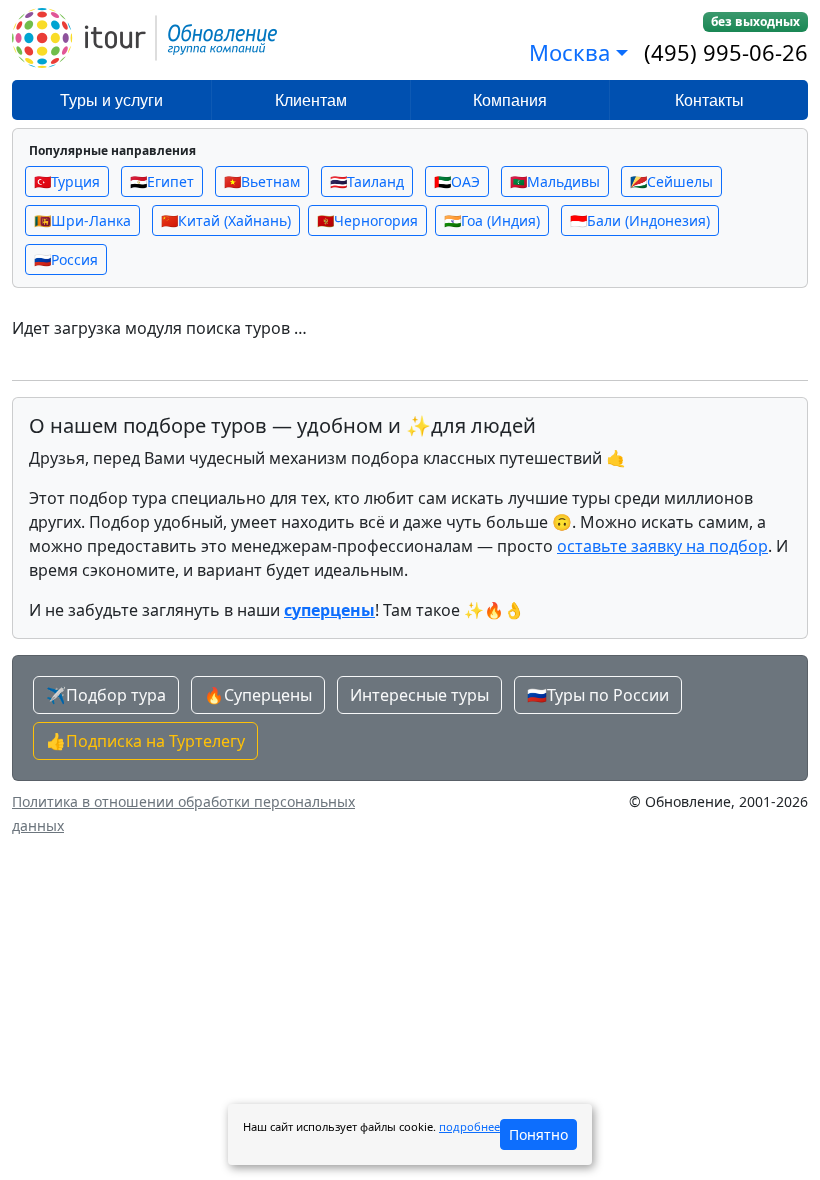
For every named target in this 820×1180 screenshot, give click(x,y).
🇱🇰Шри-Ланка (82, 220)
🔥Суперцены (258, 695)
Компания (510, 100)
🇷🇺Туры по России (598, 695)
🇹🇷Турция (67, 181)
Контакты (709, 100)
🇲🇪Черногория (367, 220)
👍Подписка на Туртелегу (145, 741)
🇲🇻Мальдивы (555, 181)
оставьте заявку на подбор (662, 546)
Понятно (538, 1134)
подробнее (469, 1126)
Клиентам (311, 100)
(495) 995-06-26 (726, 52)
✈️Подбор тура (106, 695)
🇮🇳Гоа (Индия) (492, 220)
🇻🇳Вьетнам (262, 181)
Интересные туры (419, 695)
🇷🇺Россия (66, 259)
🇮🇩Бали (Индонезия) (640, 220)
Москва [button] (569, 52)
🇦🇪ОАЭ (457, 181)
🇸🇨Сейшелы (671, 181)
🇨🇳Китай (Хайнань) (226, 220)
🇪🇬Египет (162, 181)
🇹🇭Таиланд (367, 181)
